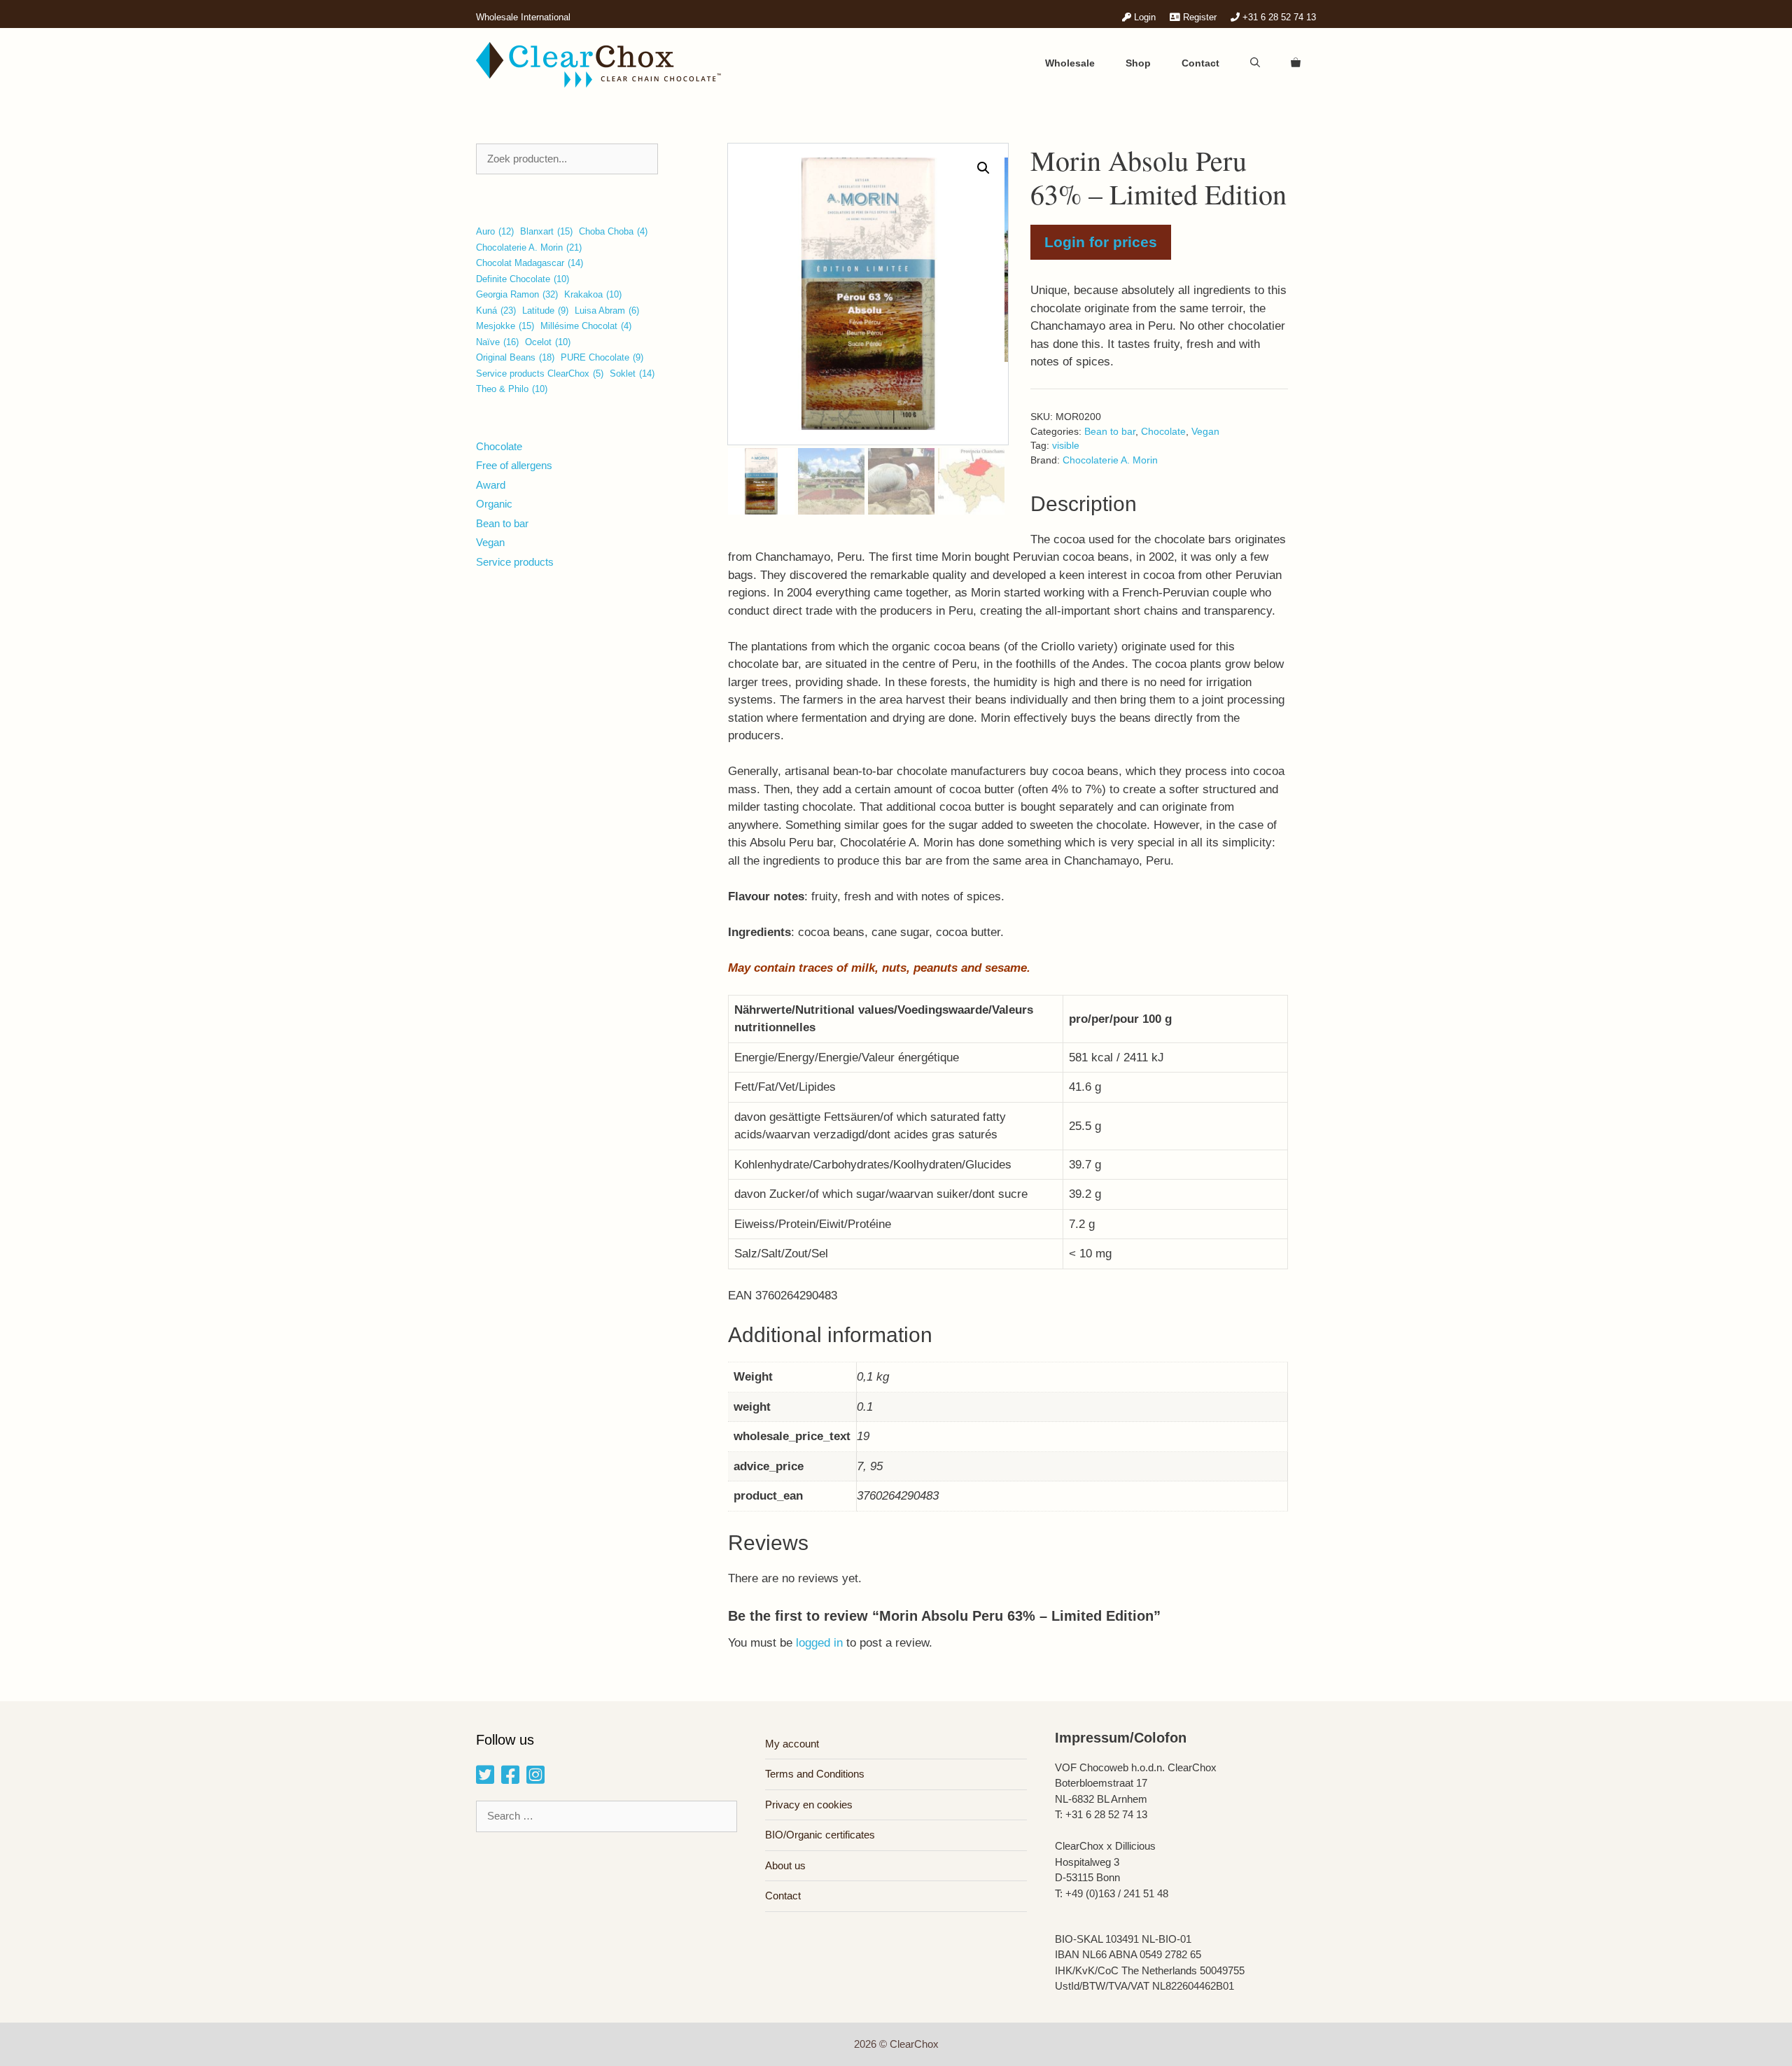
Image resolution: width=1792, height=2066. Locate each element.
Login (1143, 17)
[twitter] (485, 1779)
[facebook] (510, 1779)
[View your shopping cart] (1296, 63)
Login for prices (1101, 242)
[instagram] (535, 1779)
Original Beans (515, 357)
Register (1198, 17)
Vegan (1205, 432)
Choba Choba (613, 231)
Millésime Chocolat (586, 326)
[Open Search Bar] (1255, 63)
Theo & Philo (512, 389)
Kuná (496, 310)
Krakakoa (593, 294)
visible (1066, 446)
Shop (1138, 63)
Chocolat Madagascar (530, 263)
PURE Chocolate (602, 357)
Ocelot (548, 342)
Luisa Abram (607, 310)
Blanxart (546, 231)
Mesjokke (505, 326)
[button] (983, 168)
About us (785, 1865)
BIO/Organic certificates (820, 1835)
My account (792, 1744)
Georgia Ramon (517, 294)
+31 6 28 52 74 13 (1278, 17)
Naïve (497, 342)
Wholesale (1070, 63)
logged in (819, 1643)
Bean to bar (1110, 432)
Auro (495, 231)
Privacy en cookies (809, 1805)
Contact (1200, 63)
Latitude (545, 310)
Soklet (632, 374)
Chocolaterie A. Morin (1110, 460)
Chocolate (1163, 432)
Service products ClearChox (540, 374)
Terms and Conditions (815, 1774)
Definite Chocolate (523, 279)
